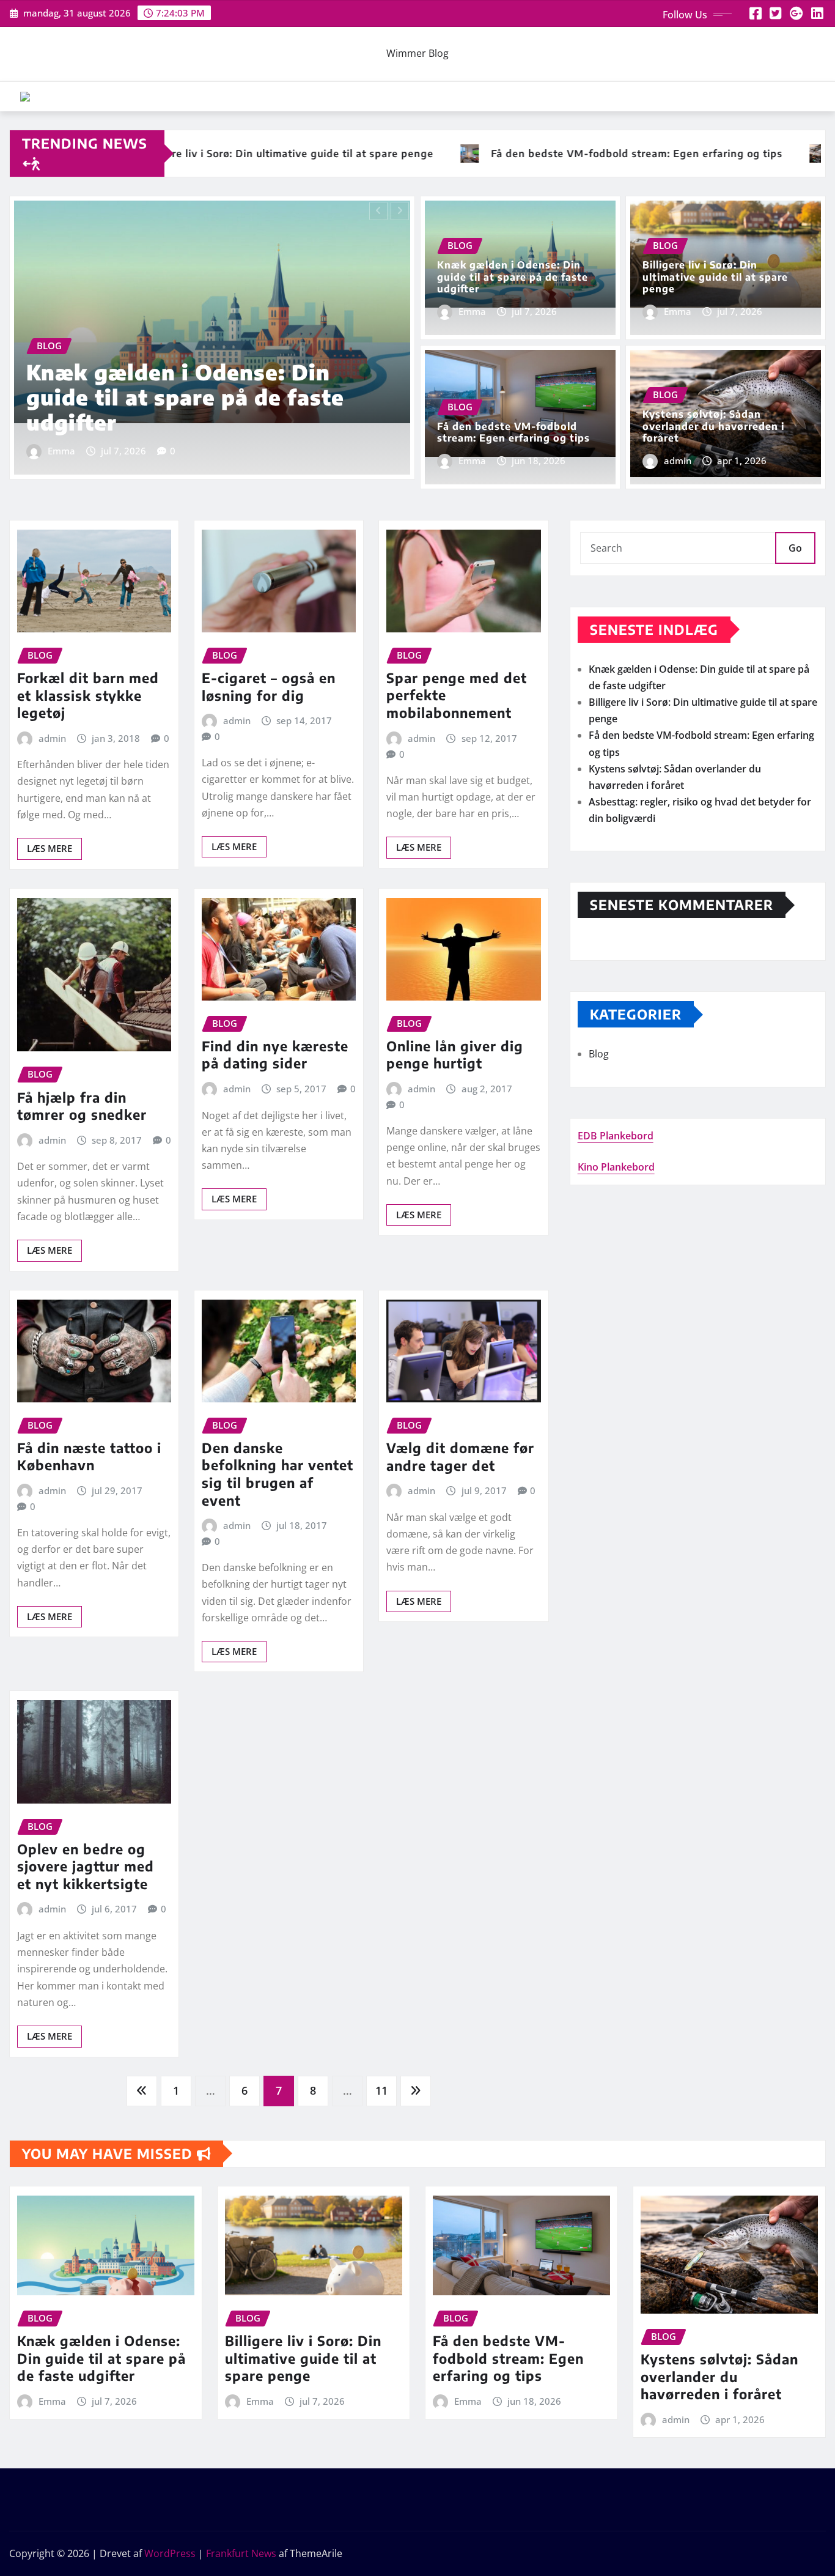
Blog (599, 1054)
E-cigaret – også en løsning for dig (269, 687)
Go (795, 548)
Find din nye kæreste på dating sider (275, 1055)
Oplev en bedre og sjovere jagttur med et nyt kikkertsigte (86, 1866)
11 (381, 2090)
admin (678, 461)
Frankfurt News (241, 2553)
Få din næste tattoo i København (89, 1456)
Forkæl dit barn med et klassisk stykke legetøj (88, 695)
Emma (61, 451)
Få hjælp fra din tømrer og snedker (82, 1106)
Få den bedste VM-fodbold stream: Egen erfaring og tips (513, 432)
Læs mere (50, 848)
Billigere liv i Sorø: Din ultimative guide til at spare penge (181, 397)
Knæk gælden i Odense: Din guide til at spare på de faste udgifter (513, 276)
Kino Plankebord (616, 1167)
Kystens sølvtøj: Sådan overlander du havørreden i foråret (713, 426)
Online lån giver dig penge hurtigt (455, 1055)
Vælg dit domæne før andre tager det (460, 1456)
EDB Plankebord (616, 1136)
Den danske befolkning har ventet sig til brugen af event (278, 1474)
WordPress (170, 2553)
